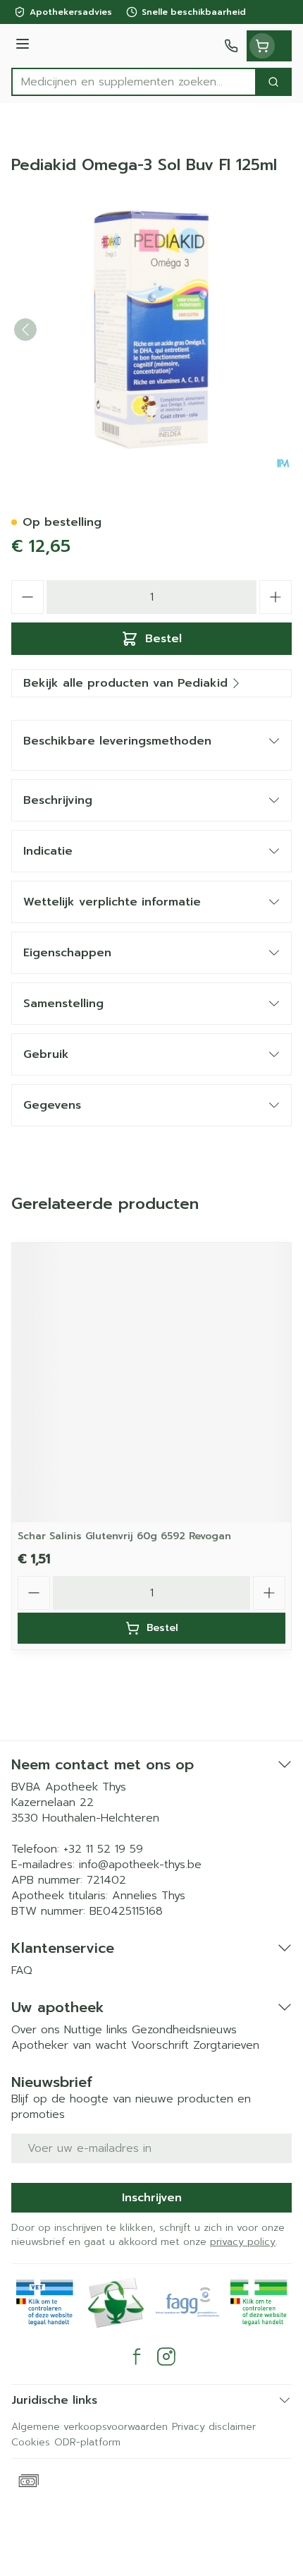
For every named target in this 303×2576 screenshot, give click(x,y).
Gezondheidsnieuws (184, 2030)
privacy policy (243, 2242)
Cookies (31, 2442)
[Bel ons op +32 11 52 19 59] (231, 46)
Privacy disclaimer (214, 2427)
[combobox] (134, 82)
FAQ (22, 1970)
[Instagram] (166, 2357)
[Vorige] (25, 330)
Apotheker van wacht (69, 2045)
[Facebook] (137, 2357)
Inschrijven (152, 2198)
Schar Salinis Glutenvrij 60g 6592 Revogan (124, 1536)
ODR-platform (87, 2442)
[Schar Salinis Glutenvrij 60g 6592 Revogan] (151, 1383)
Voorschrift (160, 2045)
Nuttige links (96, 2030)
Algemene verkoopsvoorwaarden (89, 2427)
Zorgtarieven (226, 2045)
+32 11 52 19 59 (103, 1849)
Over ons (36, 2030)
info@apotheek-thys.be (140, 1865)
